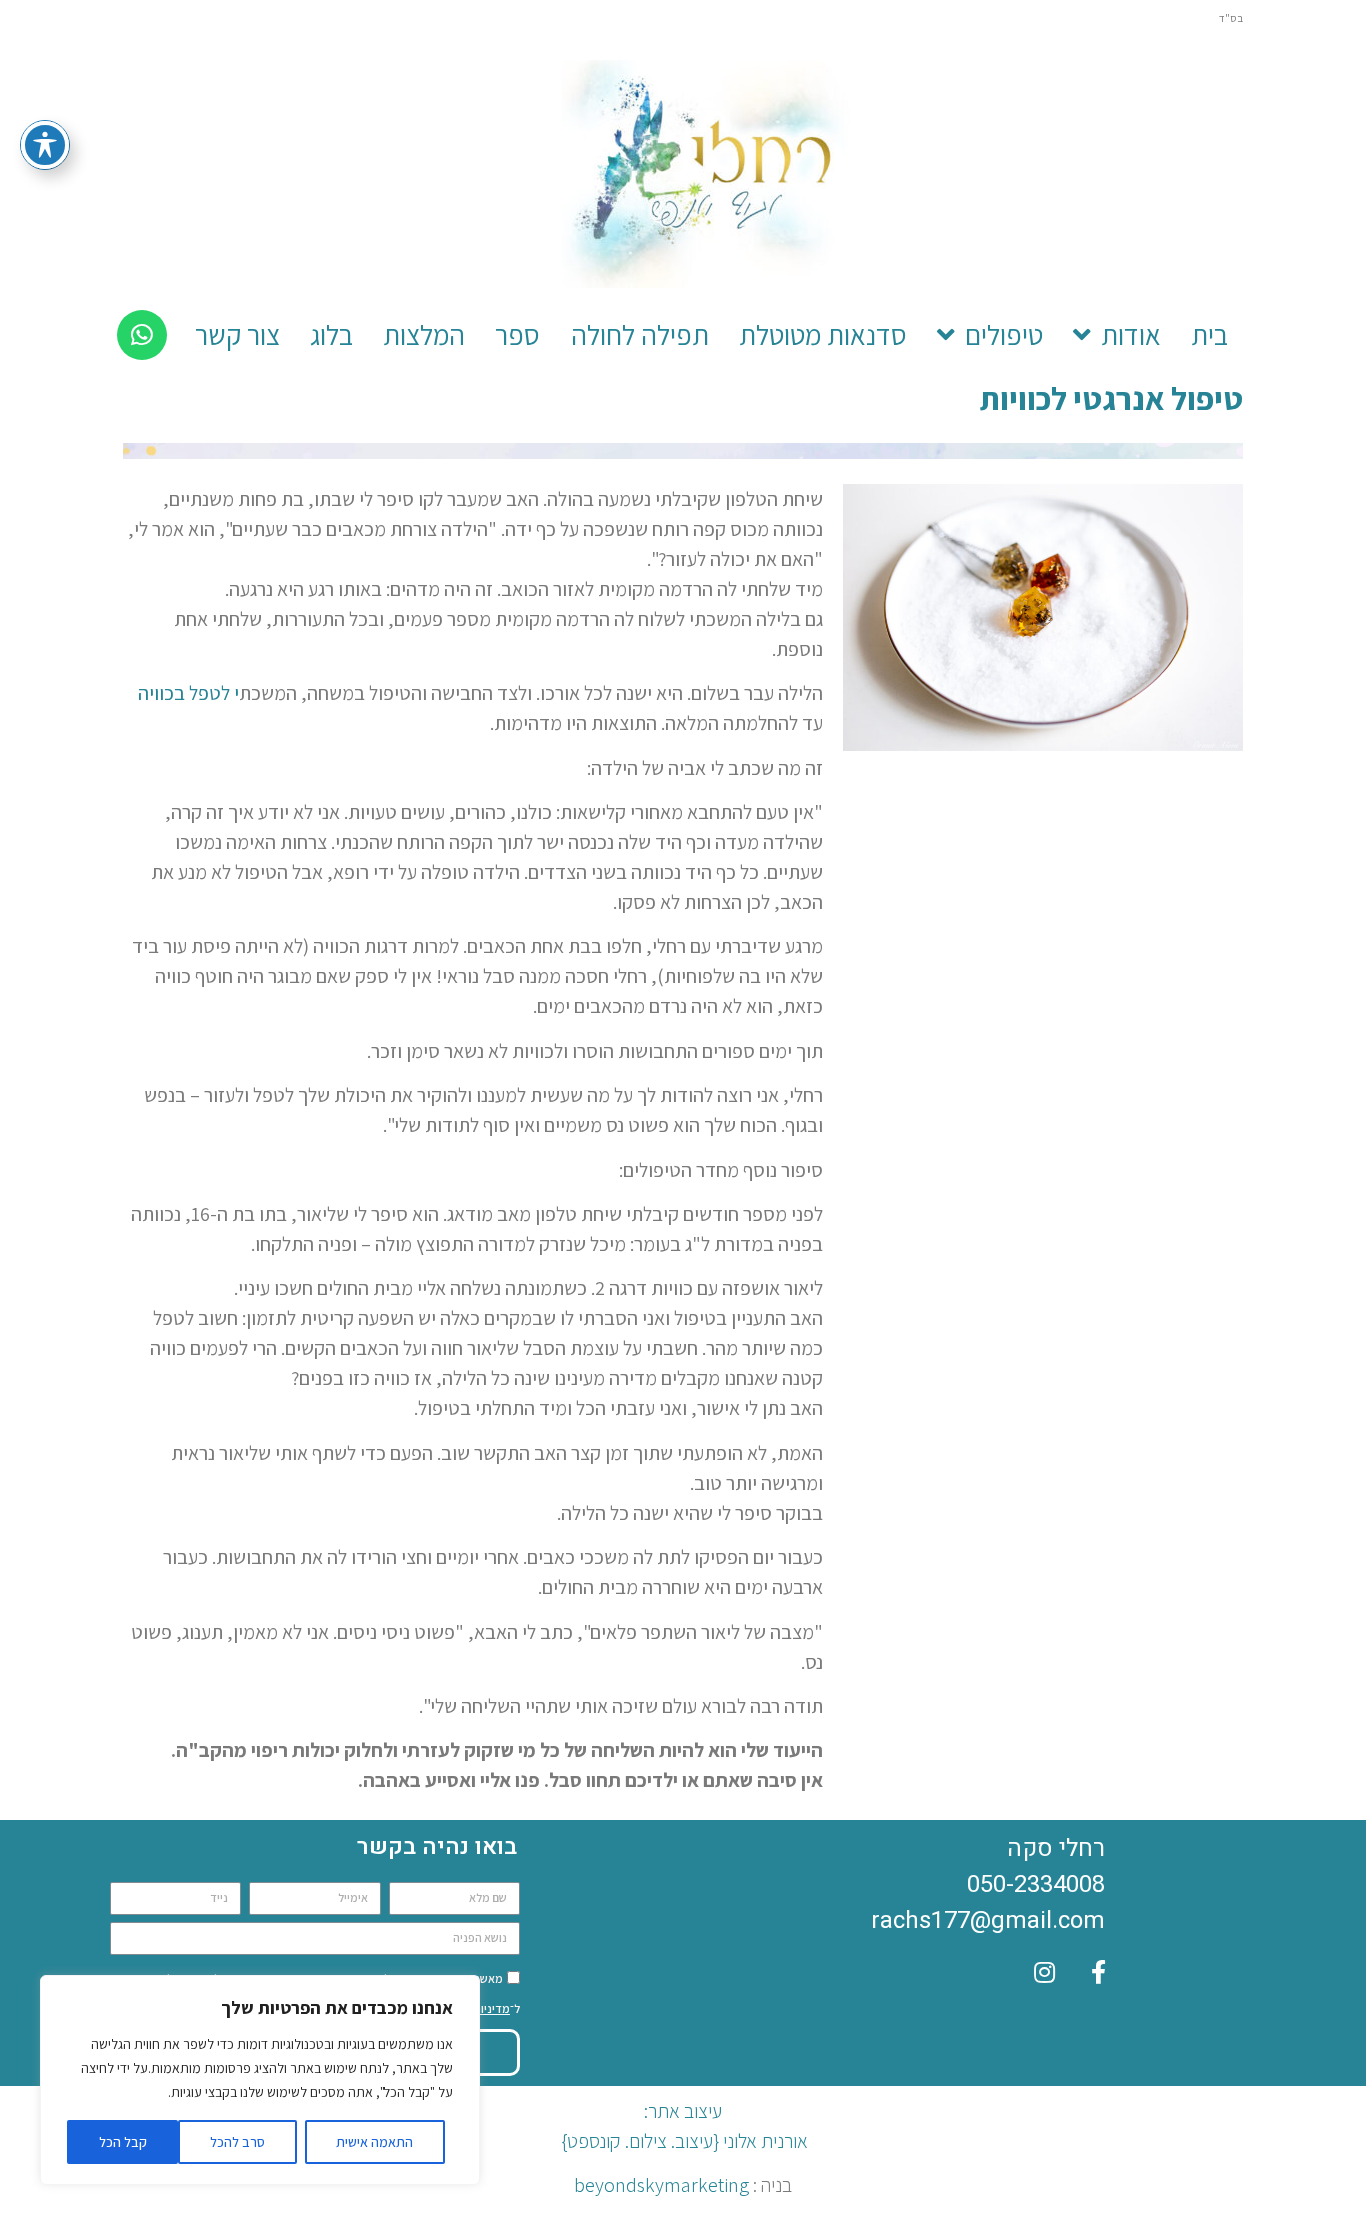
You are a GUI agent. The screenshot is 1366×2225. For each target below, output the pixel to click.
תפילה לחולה (640, 334)
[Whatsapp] (142, 335)
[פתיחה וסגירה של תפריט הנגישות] (45, 145)
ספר (517, 334)
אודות (1131, 334)
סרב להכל (237, 2142)
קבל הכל (123, 2142)
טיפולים (1004, 334)
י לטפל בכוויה (188, 693)
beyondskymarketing (661, 2185)
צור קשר (237, 334)
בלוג (331, 334)
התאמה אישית (374, 2142)
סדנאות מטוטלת (823, 334)
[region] (260, 2080)
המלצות (424, 334)
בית (1209, 334)
